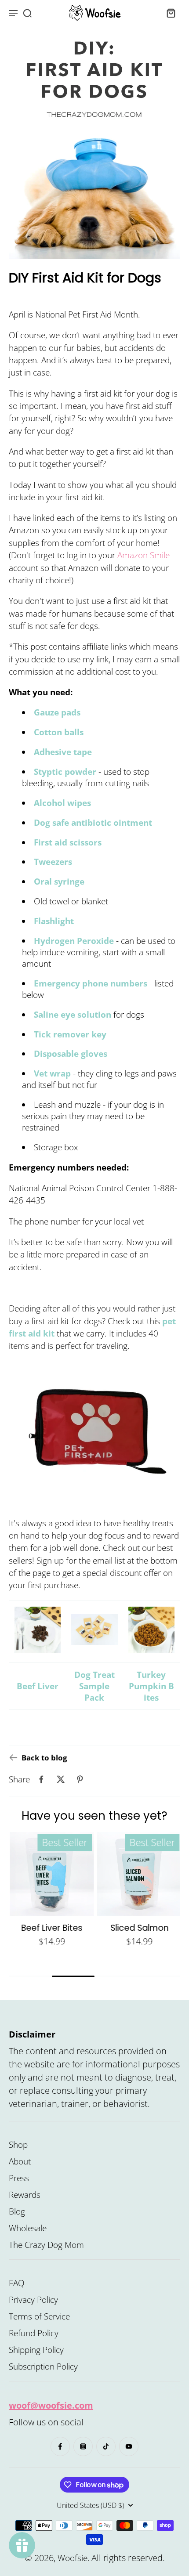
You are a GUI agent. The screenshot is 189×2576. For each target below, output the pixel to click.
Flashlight (54, 921)
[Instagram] (83, 2446)
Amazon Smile (144, 555)
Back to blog (44, 1758)
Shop (18, 2145)
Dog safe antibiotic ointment (93, 823)
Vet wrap (52, 1074)
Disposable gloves (71, 1054)
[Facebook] (60, 2446)
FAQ (17, 2283)
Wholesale (28, 2228)
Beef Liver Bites (51, 1928)
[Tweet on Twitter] (61, 1779)
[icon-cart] (171, 13)
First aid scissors (68, 842)
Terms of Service (39, 2316)
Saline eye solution (73, 1015)
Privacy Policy (33, 2300)
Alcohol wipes (62, 803)
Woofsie (73, 2558)
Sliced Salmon (138, 1928)
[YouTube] (129, 2446)
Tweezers (53, 862)
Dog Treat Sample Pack (94, 1686)
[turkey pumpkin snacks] (151, 1631)
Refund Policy (34, 2333)
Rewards (25, 2195)
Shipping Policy (36, 2350)
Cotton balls (59, 733)
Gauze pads (57, 713)
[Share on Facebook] (41, 1779)
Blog (17, 2211)
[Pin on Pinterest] (80, 1779)
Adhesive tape (63, 752)
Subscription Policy (43, 2366)
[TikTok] (106, 2446)
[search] (27, 13)
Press (19, 2178)
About (20, 2161)
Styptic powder (65, 772)
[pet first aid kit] (94, 1423)
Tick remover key (70, 1034)
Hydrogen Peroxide (74, 941)
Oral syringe (59, 882)
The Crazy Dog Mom (46, 2245)
